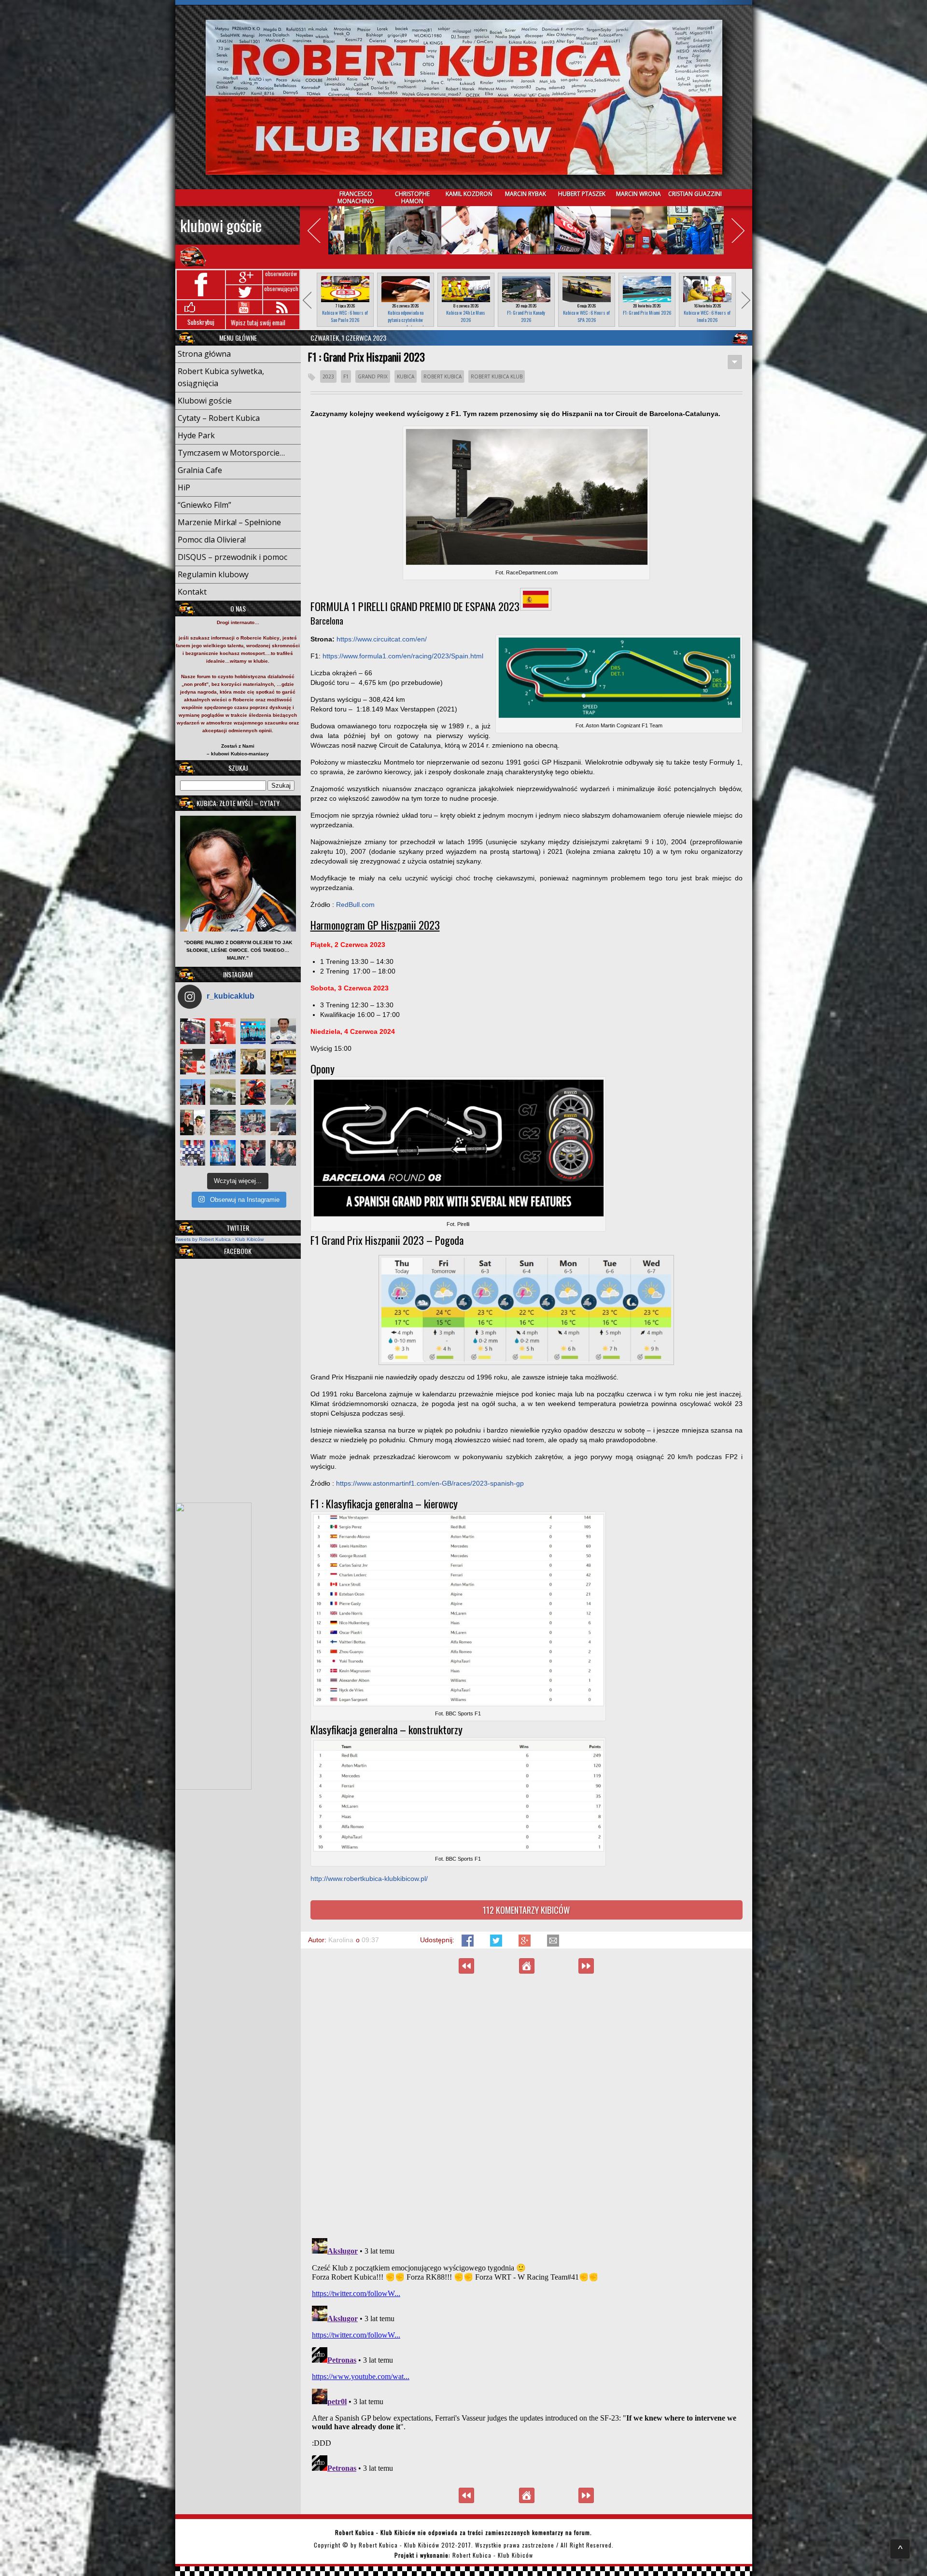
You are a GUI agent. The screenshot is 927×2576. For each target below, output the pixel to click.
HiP (184, 487)
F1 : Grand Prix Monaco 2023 (586, 1966)
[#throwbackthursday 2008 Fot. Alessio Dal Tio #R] (223, 1092)
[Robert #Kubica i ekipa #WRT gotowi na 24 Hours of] (253, 1122)
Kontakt (192, 592)
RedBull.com (355, 905)
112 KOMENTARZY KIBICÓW (526, 1910)
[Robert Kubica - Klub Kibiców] (464, 97)
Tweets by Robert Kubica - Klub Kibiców (219, 1239)
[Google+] (526, 1944)
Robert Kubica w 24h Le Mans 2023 (466, 1966)
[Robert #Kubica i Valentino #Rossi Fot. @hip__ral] (193, 1122)
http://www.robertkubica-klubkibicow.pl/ (369, 1879)
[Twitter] (497, 1944)
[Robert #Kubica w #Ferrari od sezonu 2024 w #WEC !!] (223, 1031)
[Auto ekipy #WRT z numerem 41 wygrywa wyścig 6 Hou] (253, 1153)
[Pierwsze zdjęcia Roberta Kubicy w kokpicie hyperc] (193, 1031)
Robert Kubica (442, 376)
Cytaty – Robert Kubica (219, 418)
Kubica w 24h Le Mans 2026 (466, 316)
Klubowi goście (221, 225)
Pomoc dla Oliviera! (212, 540)
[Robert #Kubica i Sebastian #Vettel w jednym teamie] (193, 1062)
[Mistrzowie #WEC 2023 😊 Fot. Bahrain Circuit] (253, 1031)
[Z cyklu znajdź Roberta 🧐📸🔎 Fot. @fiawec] (223, 1122)
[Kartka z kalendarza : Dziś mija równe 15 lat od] (283, 1092)
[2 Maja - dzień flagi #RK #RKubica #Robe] (193, 1153)
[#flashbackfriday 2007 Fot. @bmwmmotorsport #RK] (283, 1031)
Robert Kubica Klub (497, 376)
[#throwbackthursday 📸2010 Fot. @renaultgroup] (283, 1062)
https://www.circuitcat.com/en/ (382, 639)
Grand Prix (373, 376)
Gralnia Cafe (200, 470)
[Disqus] (527, 2105)
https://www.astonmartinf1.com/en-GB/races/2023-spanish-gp (430, 1483)
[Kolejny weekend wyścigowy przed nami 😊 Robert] (193, 1092)
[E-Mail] (553, 1944)
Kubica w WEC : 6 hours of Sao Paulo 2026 (345, 316)
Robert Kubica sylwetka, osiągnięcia (221, 377)
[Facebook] (469, 1944)
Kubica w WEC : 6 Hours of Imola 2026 (707, 316)
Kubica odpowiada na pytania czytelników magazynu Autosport (406, 320)
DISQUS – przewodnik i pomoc (232, 557)
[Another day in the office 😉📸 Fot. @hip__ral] (253, 1092)
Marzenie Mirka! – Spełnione (229, 522)
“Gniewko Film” (204, 505)
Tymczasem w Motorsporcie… (231, 453)
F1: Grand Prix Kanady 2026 (526, 316)
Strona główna (204, 354)
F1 (346, 376)
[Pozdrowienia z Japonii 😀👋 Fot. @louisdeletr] (253, 1062)
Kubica (406, 376)
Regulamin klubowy (213, 574)
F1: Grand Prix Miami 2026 (647, 313)
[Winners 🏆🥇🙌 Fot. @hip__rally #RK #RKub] (223, 1153)
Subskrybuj (201, 322)
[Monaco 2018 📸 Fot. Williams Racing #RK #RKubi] (283, 1122)
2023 (328, 376)
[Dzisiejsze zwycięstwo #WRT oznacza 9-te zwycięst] (223, 1062)
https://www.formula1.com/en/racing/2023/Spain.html (403, 656)
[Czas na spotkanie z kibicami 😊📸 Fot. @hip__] (283, 1153)
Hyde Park (196, 435)
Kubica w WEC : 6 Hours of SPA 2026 (586, 316)
